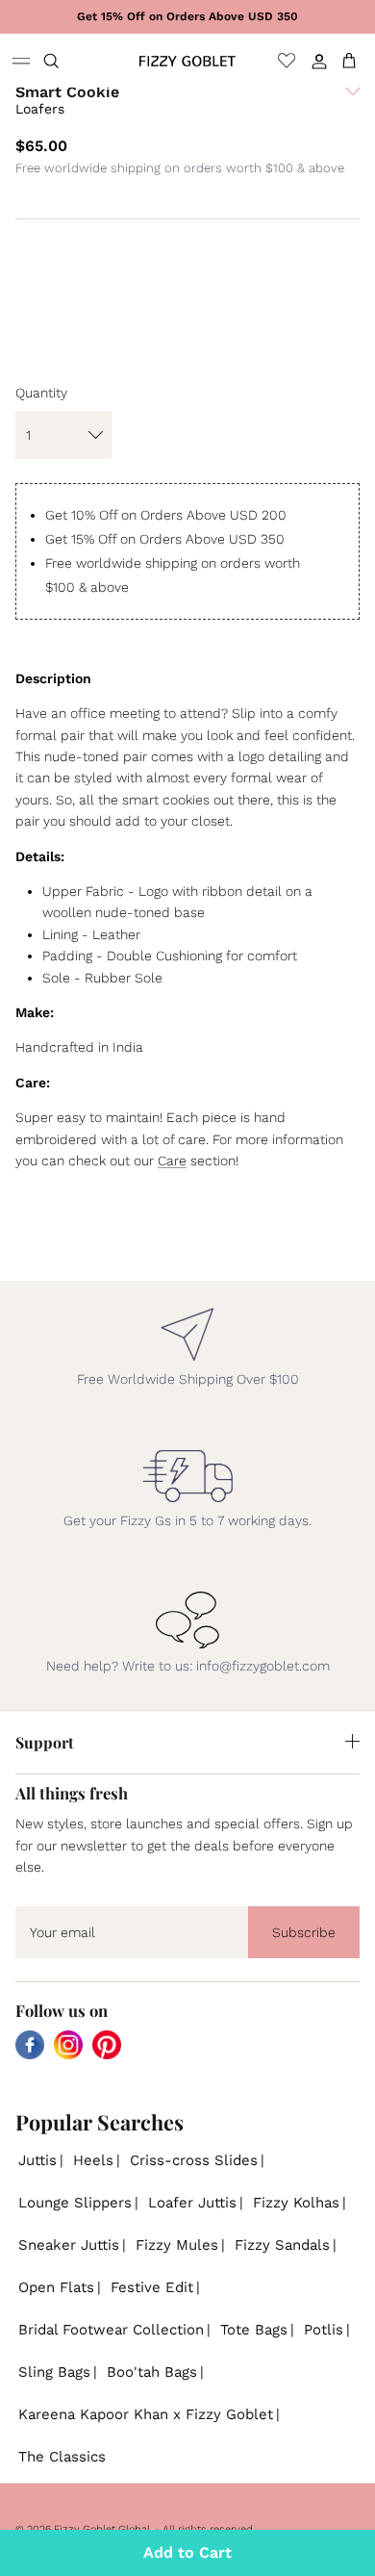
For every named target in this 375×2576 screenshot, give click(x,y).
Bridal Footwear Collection (111, 2330)
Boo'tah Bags (152, 2372)
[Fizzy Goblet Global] (187, 61)
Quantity (41, 393)
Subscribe (304, 1932)
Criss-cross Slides (194, 2160)
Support (45, 1742)
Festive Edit (152, 2287)
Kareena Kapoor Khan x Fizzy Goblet (146, 2414)
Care (172, 1160)
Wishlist (287, 61)
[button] (353, 107)
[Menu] (21, 61)
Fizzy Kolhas (296, 2203)
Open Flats (56, 2287)
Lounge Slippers (75, 2203)
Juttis (37, 2160)
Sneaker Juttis (69, 2245)
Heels (93, 2160)
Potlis (324, 2330)
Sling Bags (54, 2372)
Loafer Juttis (192, 2203)
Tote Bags (254, 2330)
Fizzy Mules (177, 2245)
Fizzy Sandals (282, 2245)
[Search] (63, 61)
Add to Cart (187, 2552)
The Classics (62, 2457)
